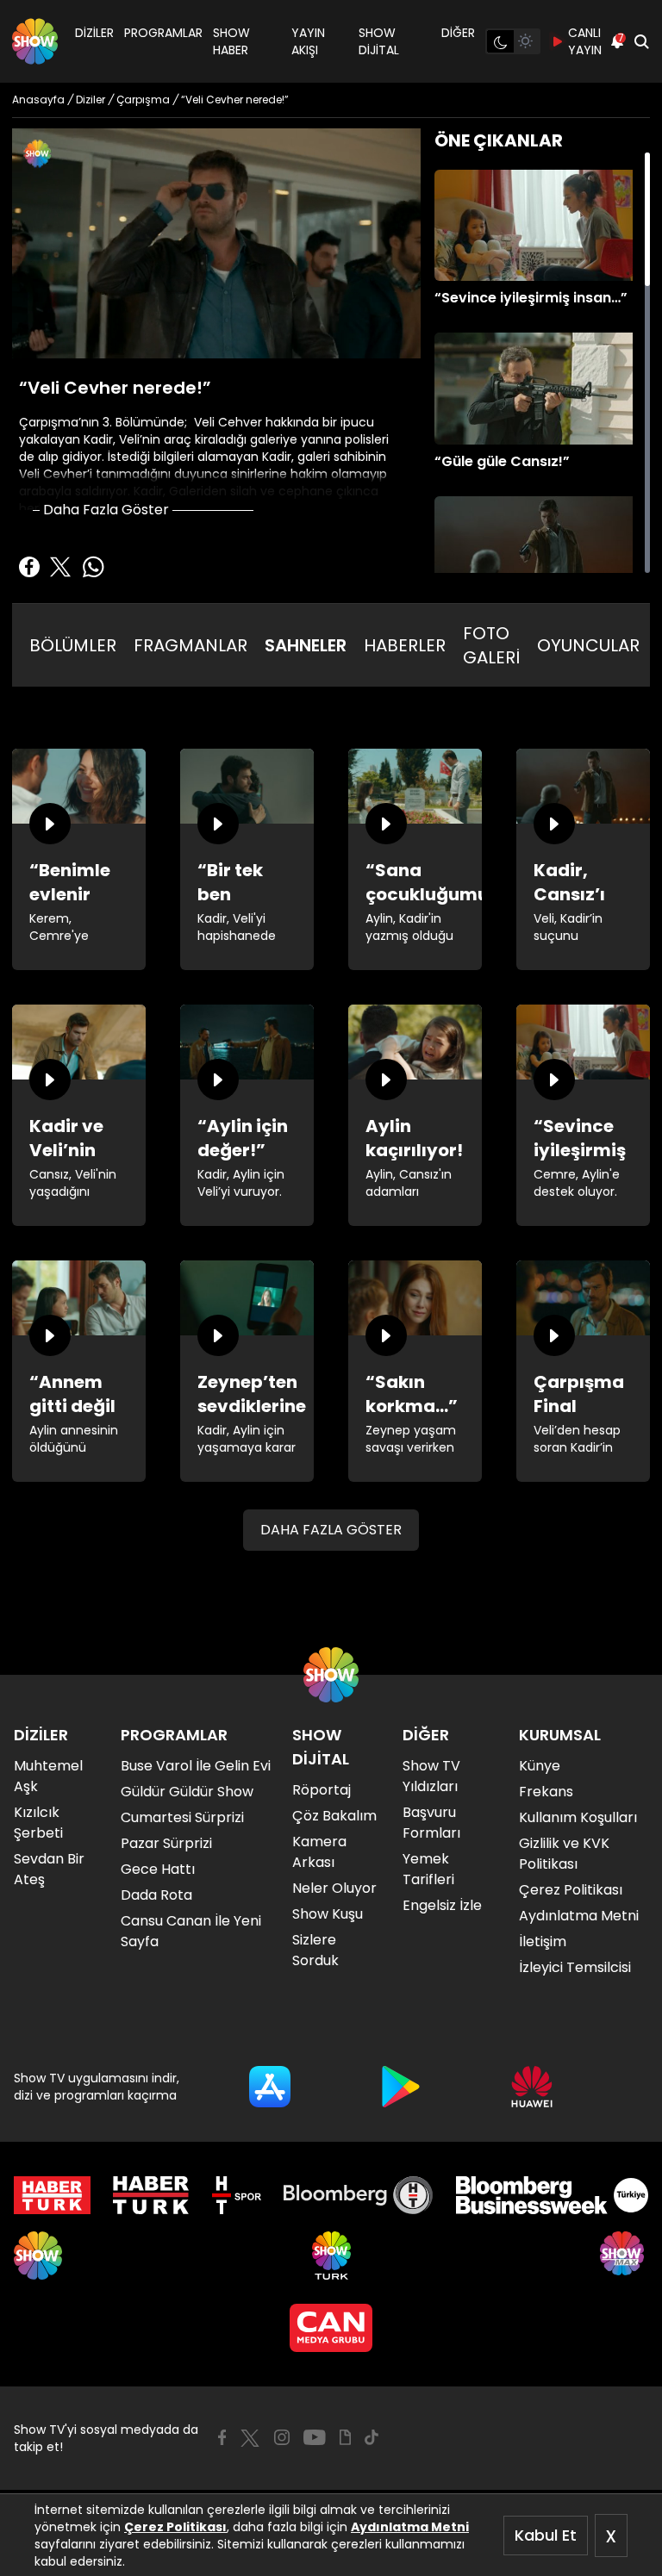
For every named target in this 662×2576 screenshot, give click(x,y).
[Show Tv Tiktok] (372, 2437)
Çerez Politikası (175, 2527)
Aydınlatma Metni (410, 2527)
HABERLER (405, 645)
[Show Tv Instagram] (282, 2437)
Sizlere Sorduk (315, 1950)
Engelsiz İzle (442, 1905)
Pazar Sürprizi (166, 1843)
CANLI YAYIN (585, 41)
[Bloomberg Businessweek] (552, 2195)
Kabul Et (546, 2535)
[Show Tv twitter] (250, 2438)
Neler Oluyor (334, 1888)
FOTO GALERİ (491, 645)
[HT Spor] (237, 2195)
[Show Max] (624, 2256)
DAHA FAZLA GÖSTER (331, 1530)
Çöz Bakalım (334, 1816)
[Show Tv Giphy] (345, 2437)
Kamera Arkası (319, 1852)
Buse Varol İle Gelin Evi (196, 1766)
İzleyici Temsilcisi (575, 1967)
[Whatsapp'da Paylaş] (93, 567)
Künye (540, 1766)
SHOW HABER (231, 41)
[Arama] (641, 41)
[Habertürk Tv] (151, 2195)
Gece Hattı (158, 1869)
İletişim (543, 1941)
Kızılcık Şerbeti (38, 1823)
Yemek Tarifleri (428, 1869)
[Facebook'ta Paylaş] (29, 567)
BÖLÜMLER (73, 645)
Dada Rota (156, 1895)
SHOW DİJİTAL (379, 41)
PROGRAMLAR (163, 33)
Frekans (546, 1792)
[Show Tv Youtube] (315, 2437)
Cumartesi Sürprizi (182, 1817)
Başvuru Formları (431, 1823)
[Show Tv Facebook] (222, 2437)
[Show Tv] (35, 41)
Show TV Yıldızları (431, 1776)
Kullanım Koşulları (578, 1817)
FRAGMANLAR (190, 645)
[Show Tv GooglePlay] (401, 2087)
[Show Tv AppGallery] (532, 2087)
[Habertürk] (52, 2195)
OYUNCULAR (588, 645)
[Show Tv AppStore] (270, 2087)
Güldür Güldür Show (187, 1792)
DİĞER (458, 33)
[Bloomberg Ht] (358, 2195)
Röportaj (322, 1790)
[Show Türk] (331, 2256)
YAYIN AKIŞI (308, 41)
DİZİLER (94, 33)
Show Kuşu (328, 1914)
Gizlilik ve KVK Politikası (564, 1854)
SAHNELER (306, 645)
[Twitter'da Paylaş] (60, 567)
